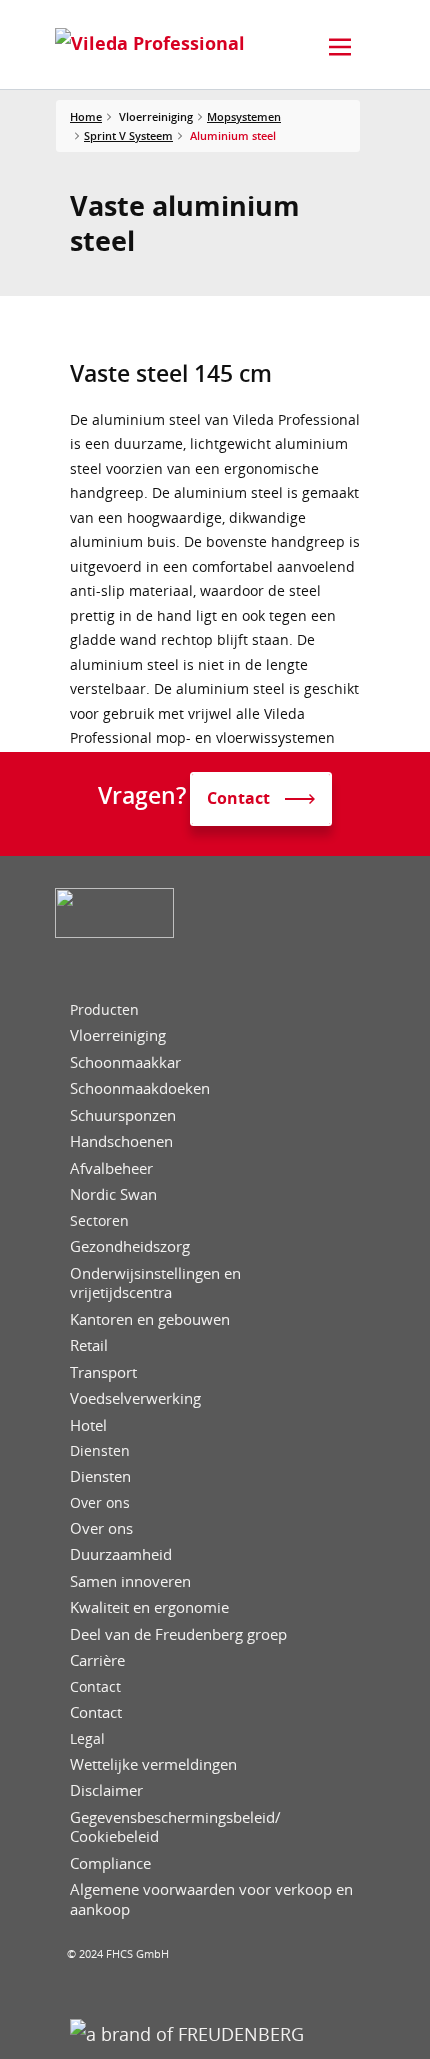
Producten (104, 1010)
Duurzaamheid (121, 1554)
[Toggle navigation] (340, 47)
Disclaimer (106, 1790)
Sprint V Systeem (128, 135)
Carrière (97, 1660)
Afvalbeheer (111, 1168)
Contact (95, 1687)
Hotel (88, 1425)
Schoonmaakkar (125, 1062)
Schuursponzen (123, 1115)
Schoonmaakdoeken (140, 1088)
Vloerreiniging (118, 1035)
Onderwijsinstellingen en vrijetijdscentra (155, 1283)
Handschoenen (121, 1141)
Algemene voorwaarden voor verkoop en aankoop (211, 1899)
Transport (103, 1372)
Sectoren (99, 1221)
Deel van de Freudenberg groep (178, 1634)
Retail (89, 1345)
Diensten (100, 1451)
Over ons (100, 1503)
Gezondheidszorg (130, 1246)
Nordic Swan (113, 1194)
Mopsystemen (244, 116)
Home (86, 116)
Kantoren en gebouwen (150, 1319)
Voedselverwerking (135, 1398)
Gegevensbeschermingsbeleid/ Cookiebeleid (175, 1827)
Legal (87, 1739)
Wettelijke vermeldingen (153, 1764)
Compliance (110, 1863)
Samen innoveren (130, 1581)
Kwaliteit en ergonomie (149, 1607)
